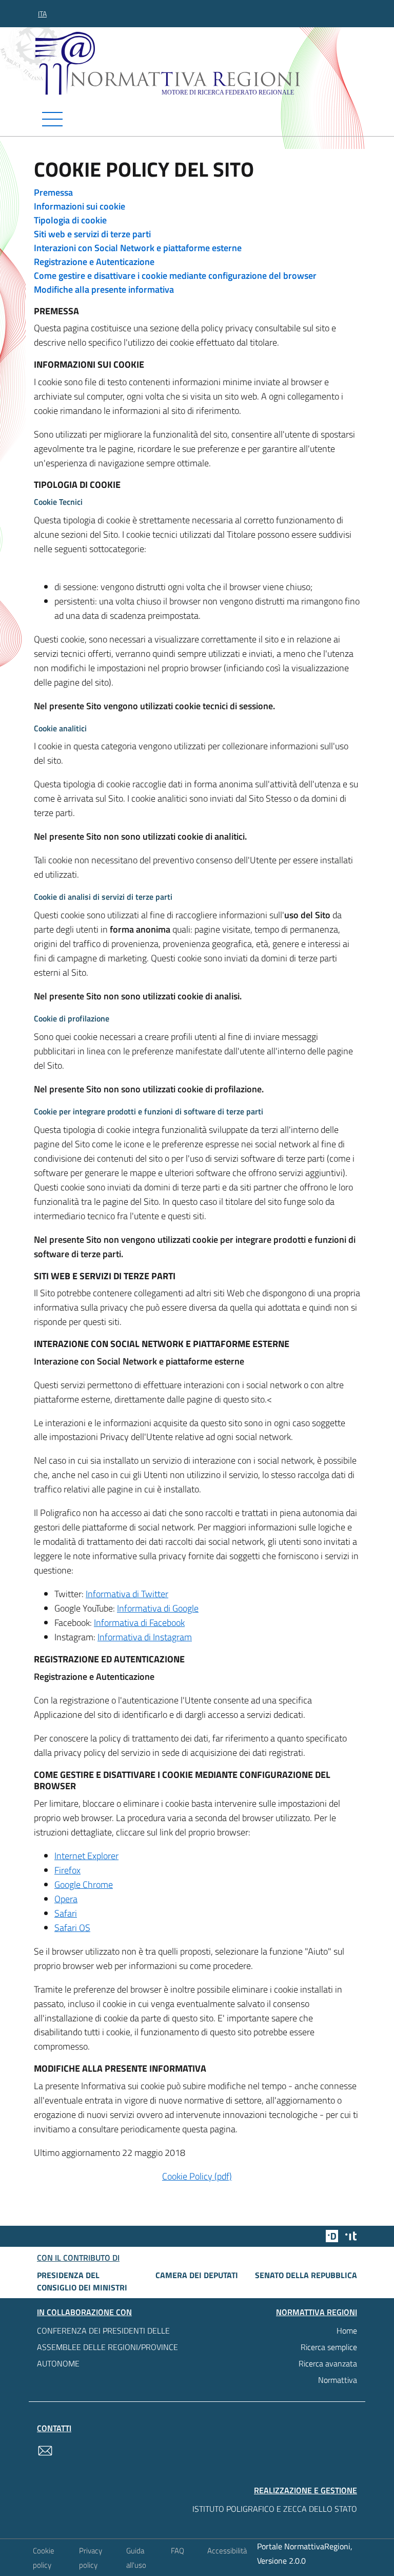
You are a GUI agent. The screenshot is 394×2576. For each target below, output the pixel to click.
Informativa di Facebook (139, 1623)
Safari (66, 1913)
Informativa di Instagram (145, 1637)
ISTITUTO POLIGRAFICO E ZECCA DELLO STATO (275, 2509)
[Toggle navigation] (197, 119)
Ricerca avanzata (328, 2363)
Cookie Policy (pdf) (197, 2176)
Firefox (67, 1870)
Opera (66, 1899)
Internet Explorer (86, 1856)
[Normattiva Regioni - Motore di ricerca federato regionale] (200, 63)
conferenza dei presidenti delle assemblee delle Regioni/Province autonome (107, 2347)
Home (347, 2331)
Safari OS (72, 1928)
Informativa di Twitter (127, 1594)
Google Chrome (84, 1884)
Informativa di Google (158, 1608)
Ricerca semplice (329, 2347)
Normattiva (338, 2380)
